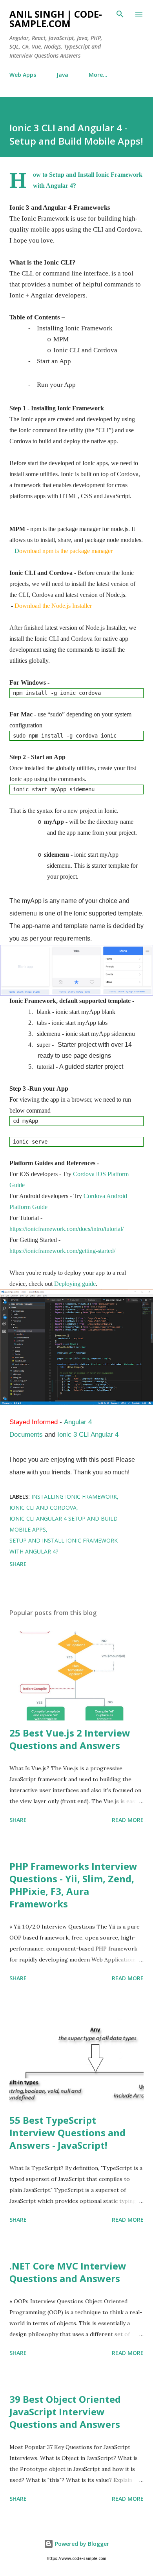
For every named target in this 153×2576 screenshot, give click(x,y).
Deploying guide (75, 1284)
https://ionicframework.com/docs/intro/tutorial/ (66, 1229)
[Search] (120, 14)
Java (62, 75)
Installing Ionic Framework (74, 1496)
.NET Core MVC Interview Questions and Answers (68, 2272)
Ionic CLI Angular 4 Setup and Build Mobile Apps (64, 1524)
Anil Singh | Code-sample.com (56, 19)
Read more (128, 1820)
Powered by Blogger (81, 2544)
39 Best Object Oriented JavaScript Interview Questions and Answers (65, 2412)
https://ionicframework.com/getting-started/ (62, 1251)
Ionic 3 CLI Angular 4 (88, 1434)
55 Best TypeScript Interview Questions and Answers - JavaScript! (67, 2133)
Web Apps (23, 75)
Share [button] (18, 1564)
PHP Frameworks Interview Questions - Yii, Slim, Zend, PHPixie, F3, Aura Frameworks (73, 1885)
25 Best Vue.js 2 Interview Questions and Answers (70, 1739)
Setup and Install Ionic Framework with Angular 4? (64, 1546)
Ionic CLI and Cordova (43, 1507)
